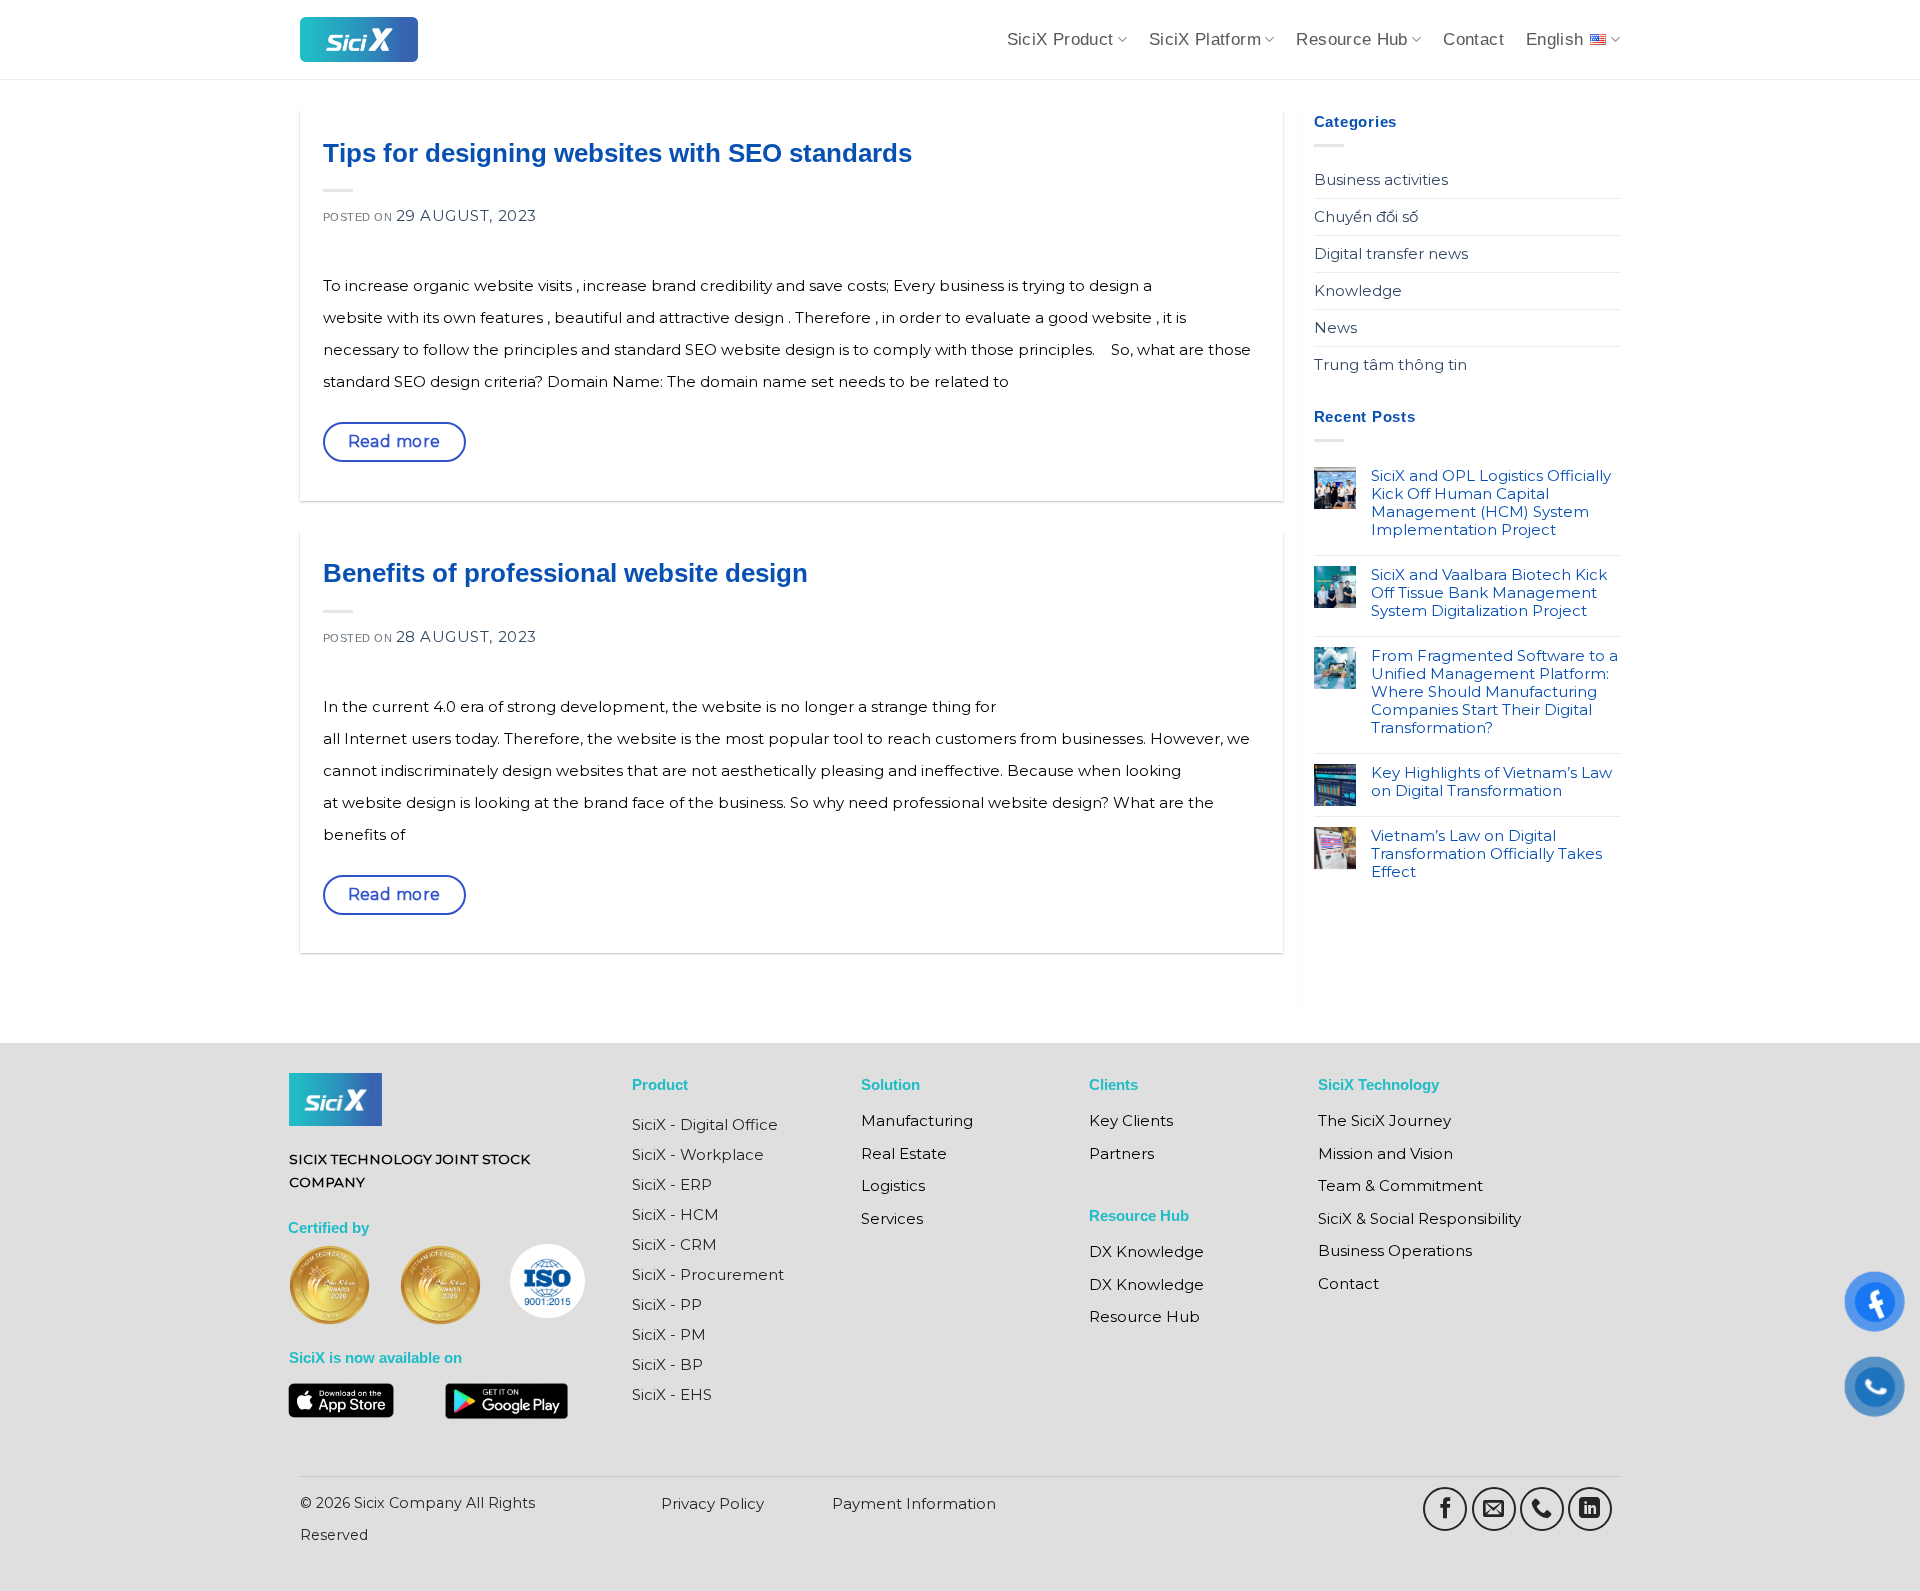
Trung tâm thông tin (1390, 364)
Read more (394, 441)
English (1555, 39)
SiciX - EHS (672, 1394)
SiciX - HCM (675, 1214)
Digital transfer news (1391, 253)
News (1335, 327)
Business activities (1381, 179)
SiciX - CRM (674, 1244)
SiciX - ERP (672, 1184)
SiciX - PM (669, 1334)
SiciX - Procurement (708, 1274)
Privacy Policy (712, 1503)
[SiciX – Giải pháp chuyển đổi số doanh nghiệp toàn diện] (359, 39)
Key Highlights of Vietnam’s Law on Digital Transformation (1491, 782)
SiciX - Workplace (698, 1154)
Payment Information (914, 1503)
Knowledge (1358, 290)
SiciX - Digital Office (705, 1124)
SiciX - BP (667, 1364)
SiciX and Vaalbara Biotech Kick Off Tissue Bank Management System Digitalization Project (1489, 593)
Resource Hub (1351, 39)
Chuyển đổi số (1366, 216)
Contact (1473, 39)
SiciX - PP (667, 1304)
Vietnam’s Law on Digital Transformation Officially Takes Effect (1486, 854)
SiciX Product (1060, 39)
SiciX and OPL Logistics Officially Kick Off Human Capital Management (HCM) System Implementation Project (1491, 503)
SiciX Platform (1205, 39)
